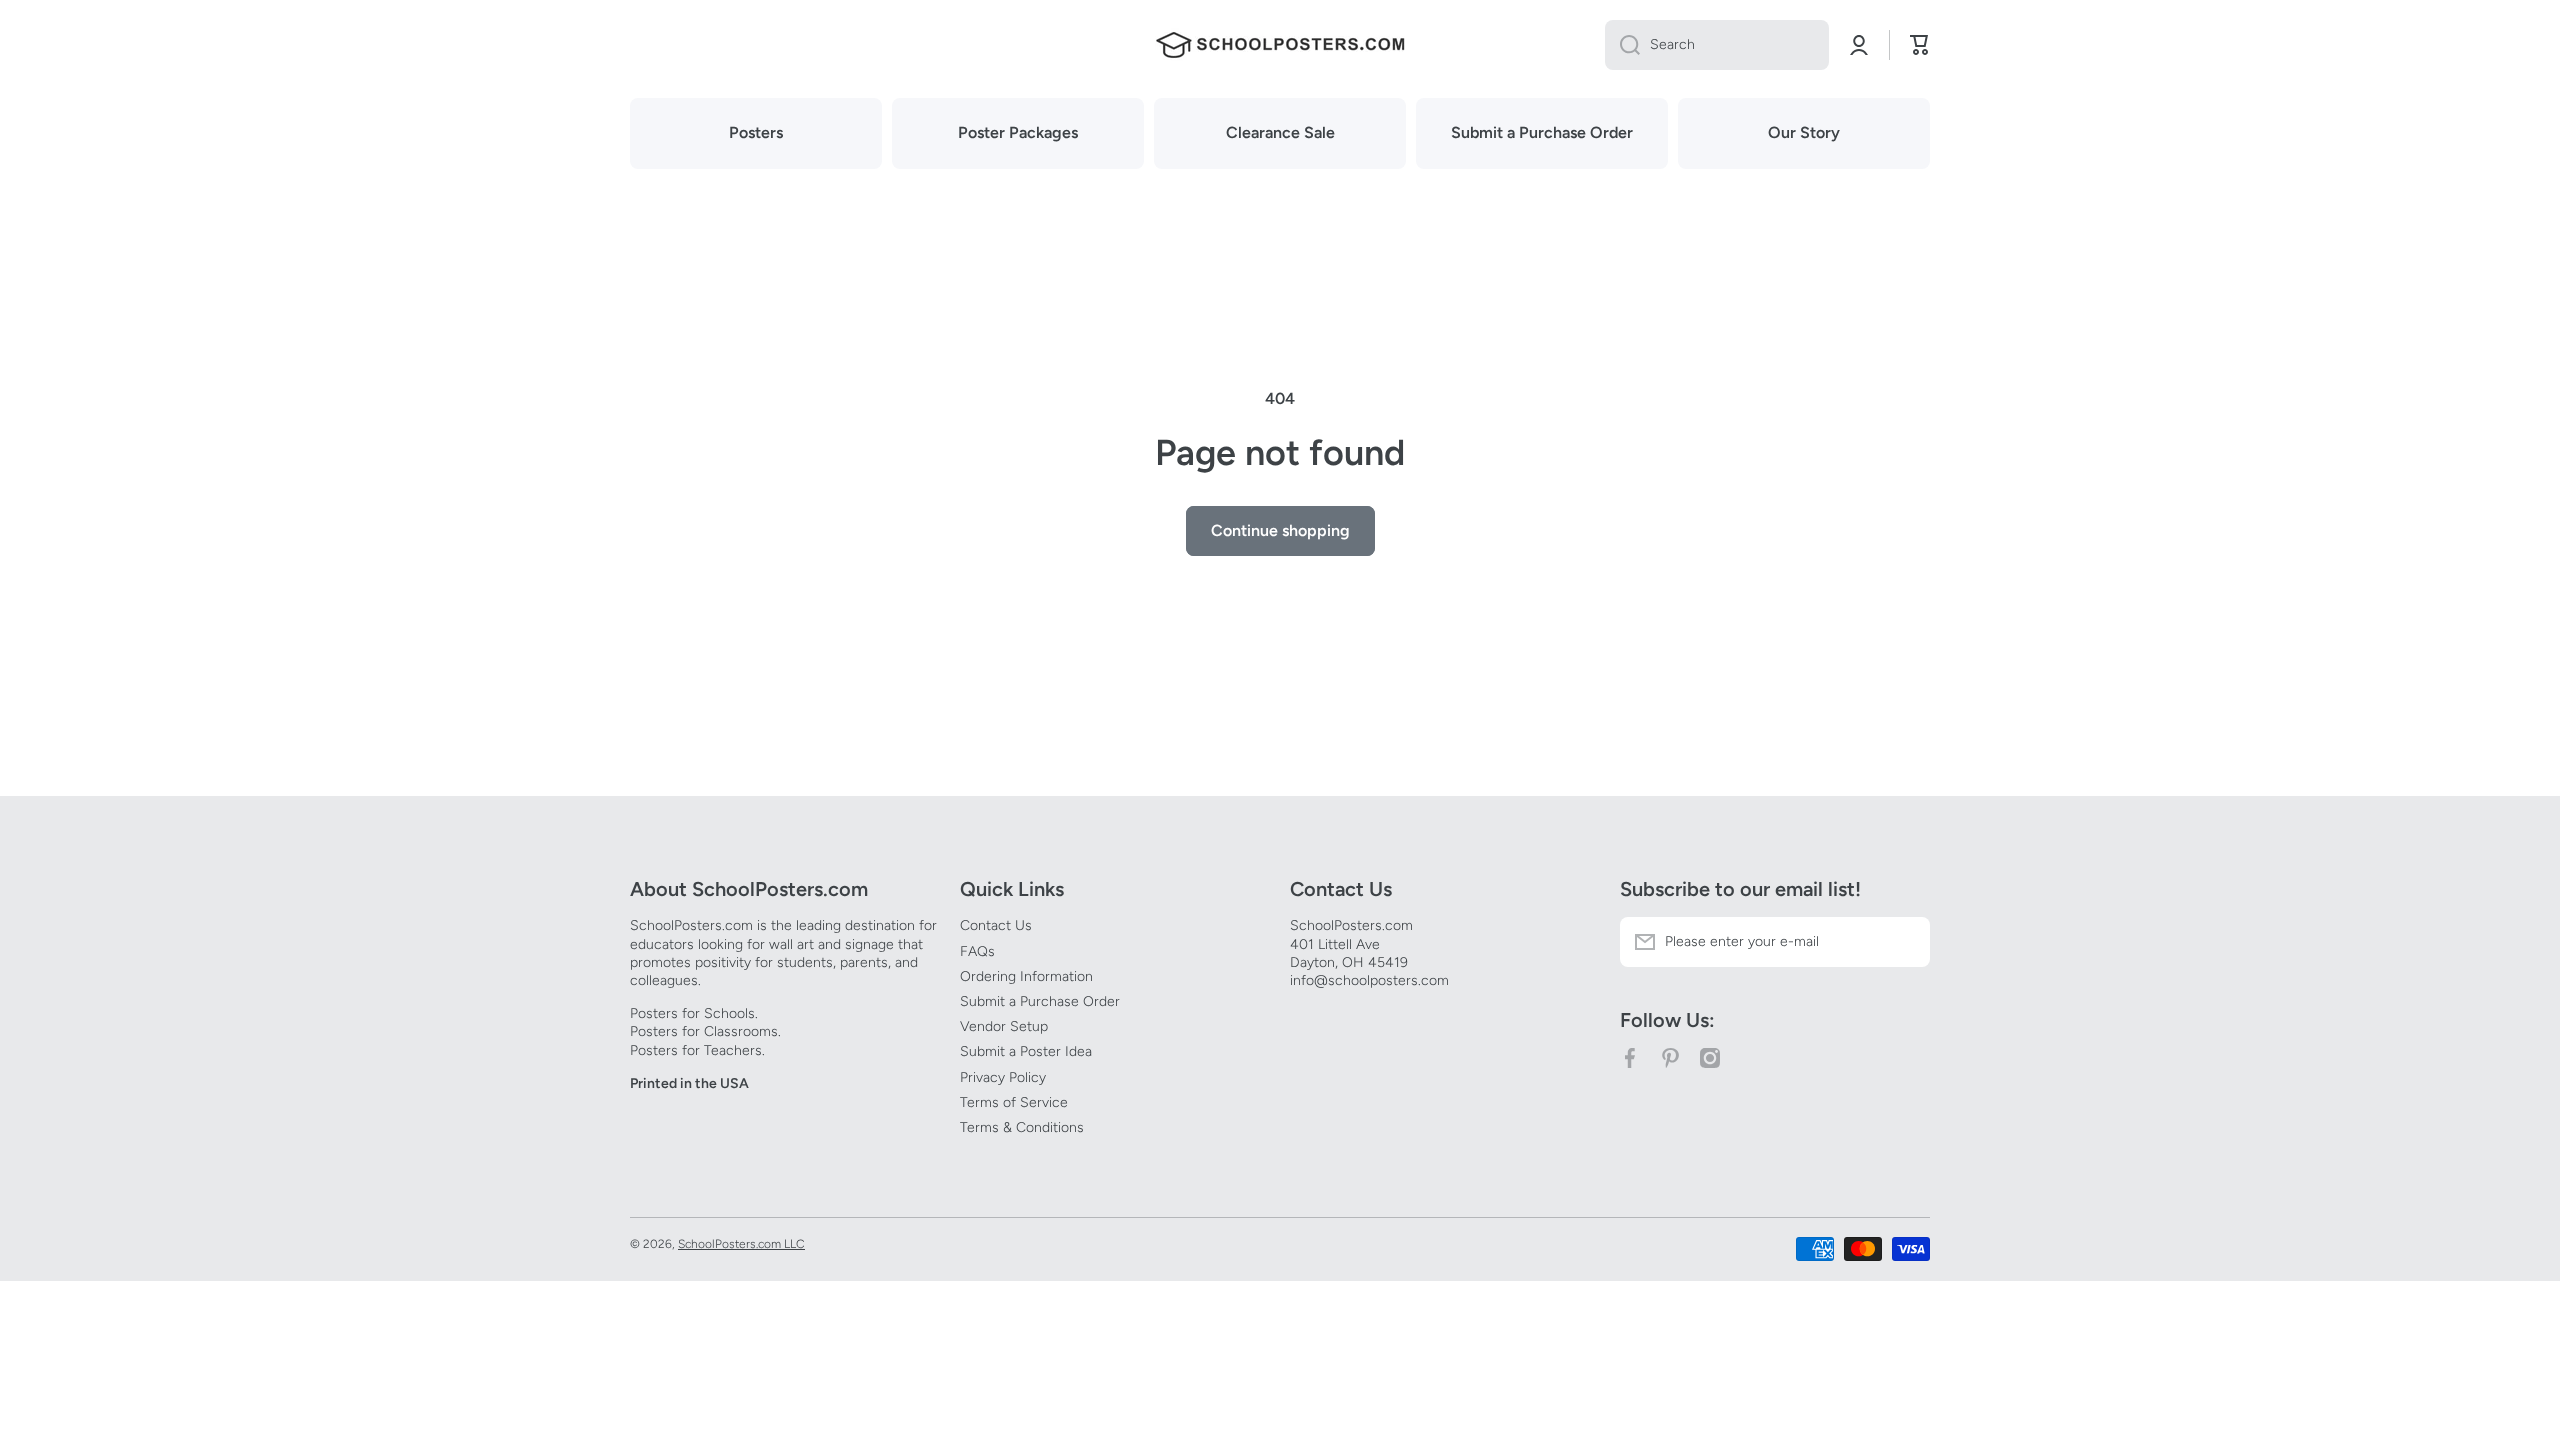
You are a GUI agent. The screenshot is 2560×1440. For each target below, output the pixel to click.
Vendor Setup (1004, 1026)
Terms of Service (1014, 1102)
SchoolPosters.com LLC (741, 1244)
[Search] (1622, 45)
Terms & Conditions (1022, 1127)
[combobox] (1717, 45)
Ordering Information (1026, 976)
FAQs (977, 951)
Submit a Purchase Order (1040, 1001)
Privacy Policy (1003, 1077)
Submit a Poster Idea (1026, 1051)
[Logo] (1280, 45)
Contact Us (996, 925)
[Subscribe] (1905, 942)
